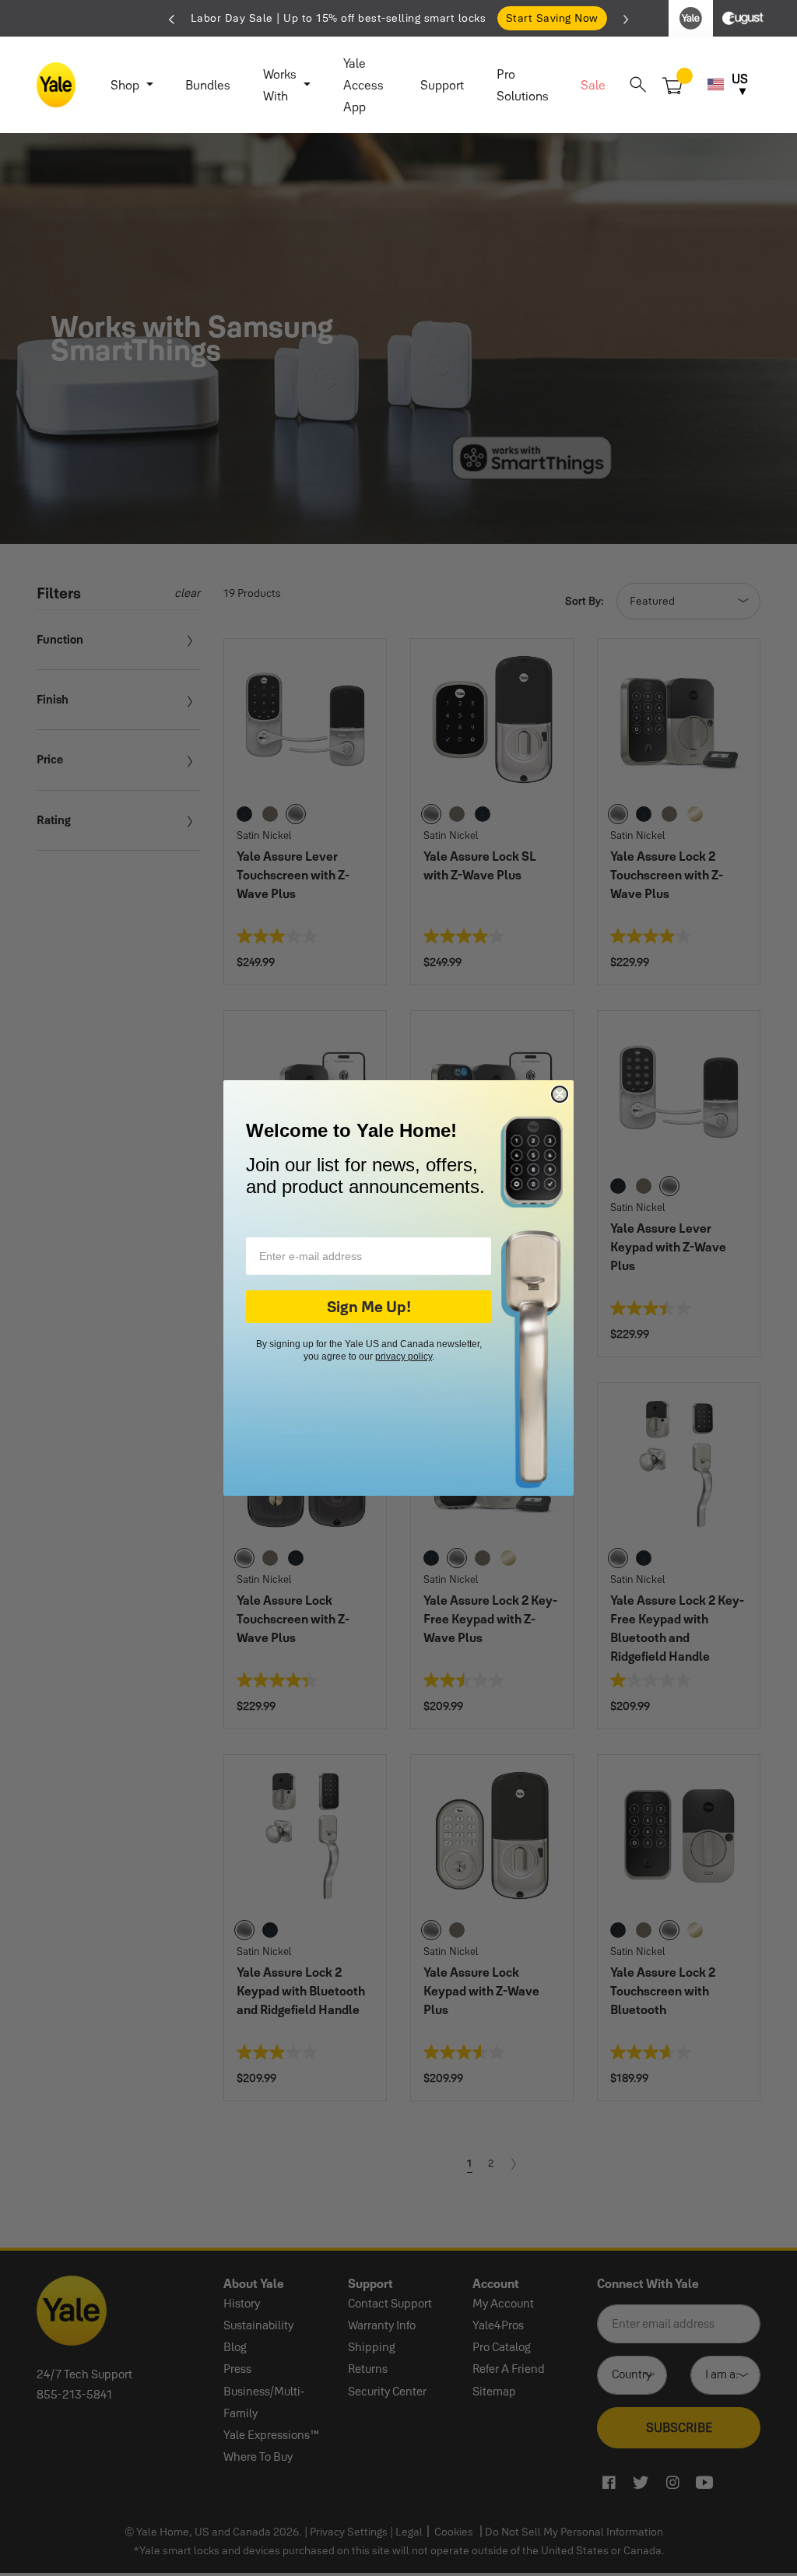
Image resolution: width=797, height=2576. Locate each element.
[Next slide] (626, 18)
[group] (398, 18)
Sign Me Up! (369, 1307)
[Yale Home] (56, 85)
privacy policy (404, 1356)
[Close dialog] (560, 1094)
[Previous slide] (172, 18)
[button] (638, 84)
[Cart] (673, 84)
